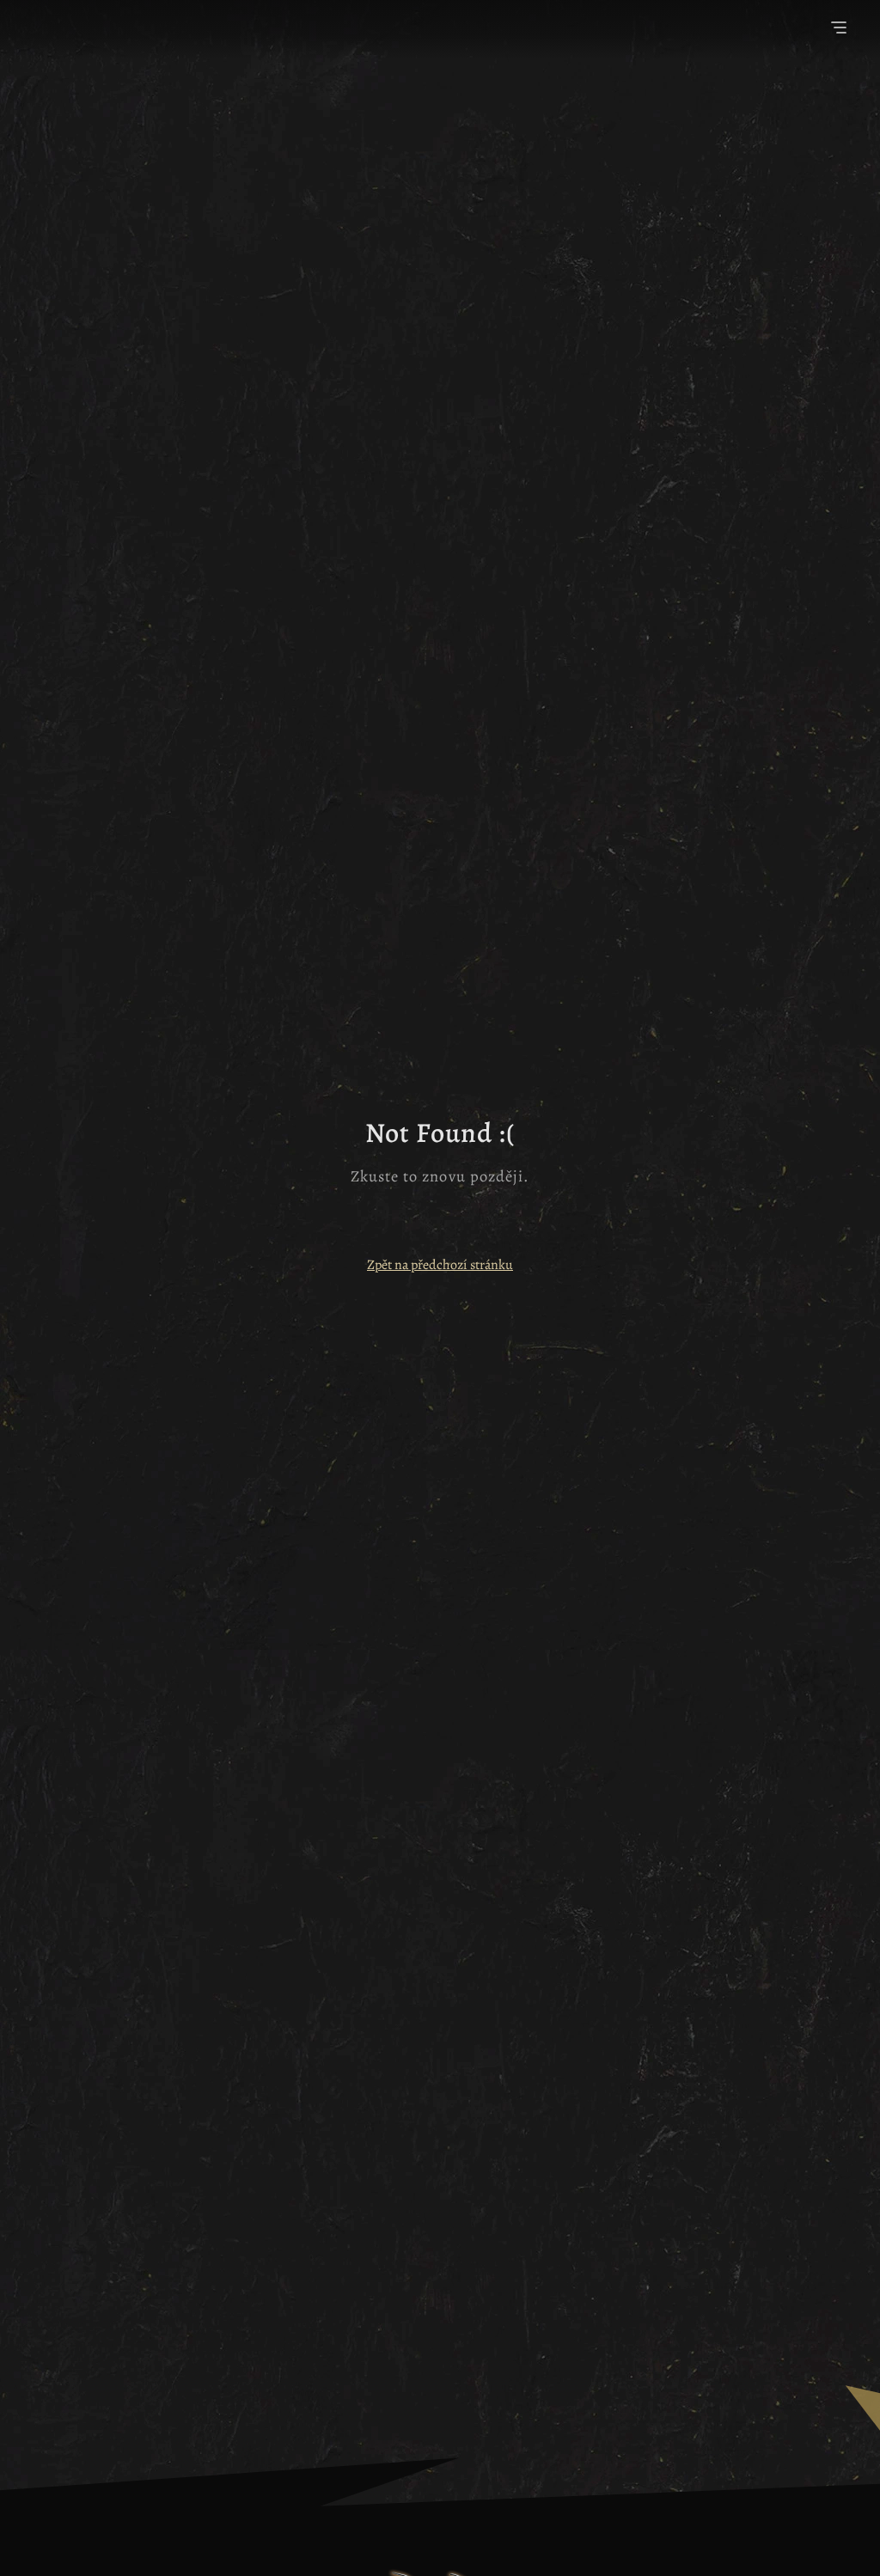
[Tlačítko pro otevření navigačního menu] (839, 30)
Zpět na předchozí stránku (440, 1265)
